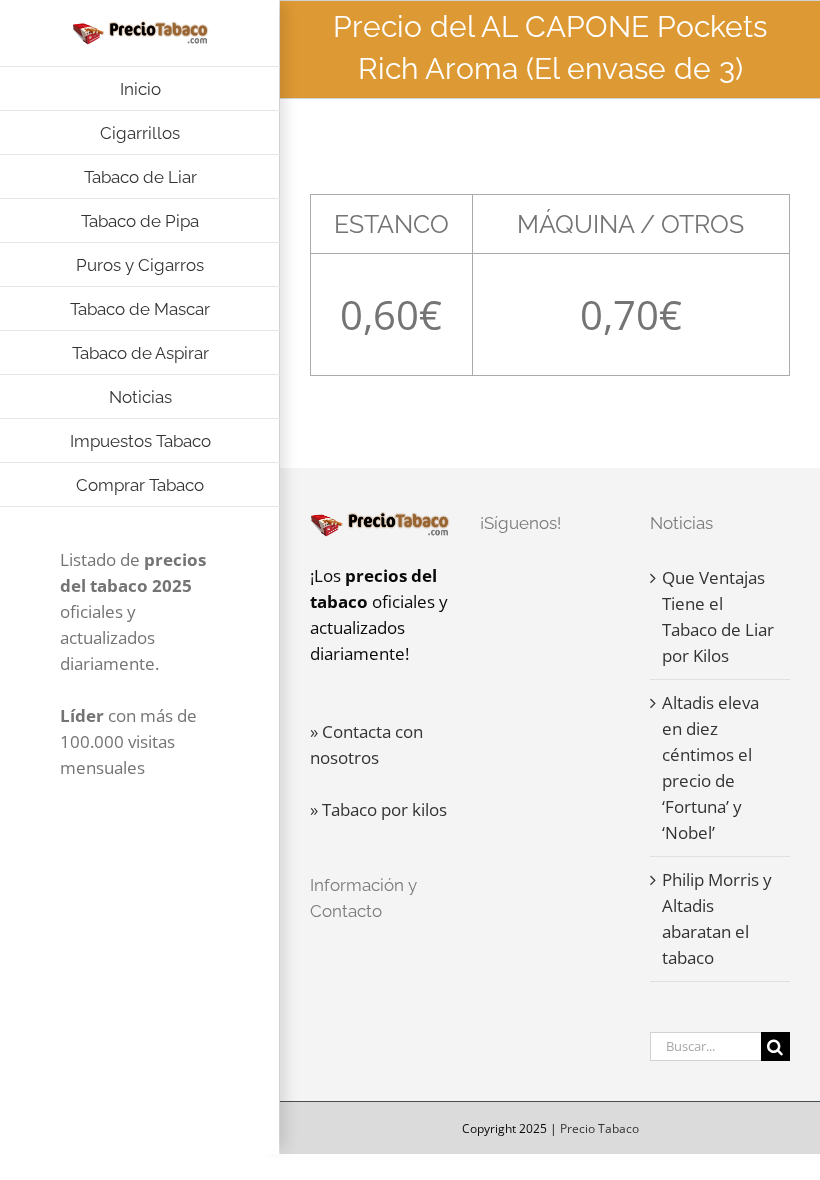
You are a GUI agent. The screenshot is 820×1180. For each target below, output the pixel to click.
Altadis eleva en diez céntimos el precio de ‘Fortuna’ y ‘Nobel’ (710, 767)
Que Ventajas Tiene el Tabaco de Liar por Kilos (718, 616)
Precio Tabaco (599, 1128)
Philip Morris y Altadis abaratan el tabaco (717, 918)
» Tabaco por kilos (378, 809)
